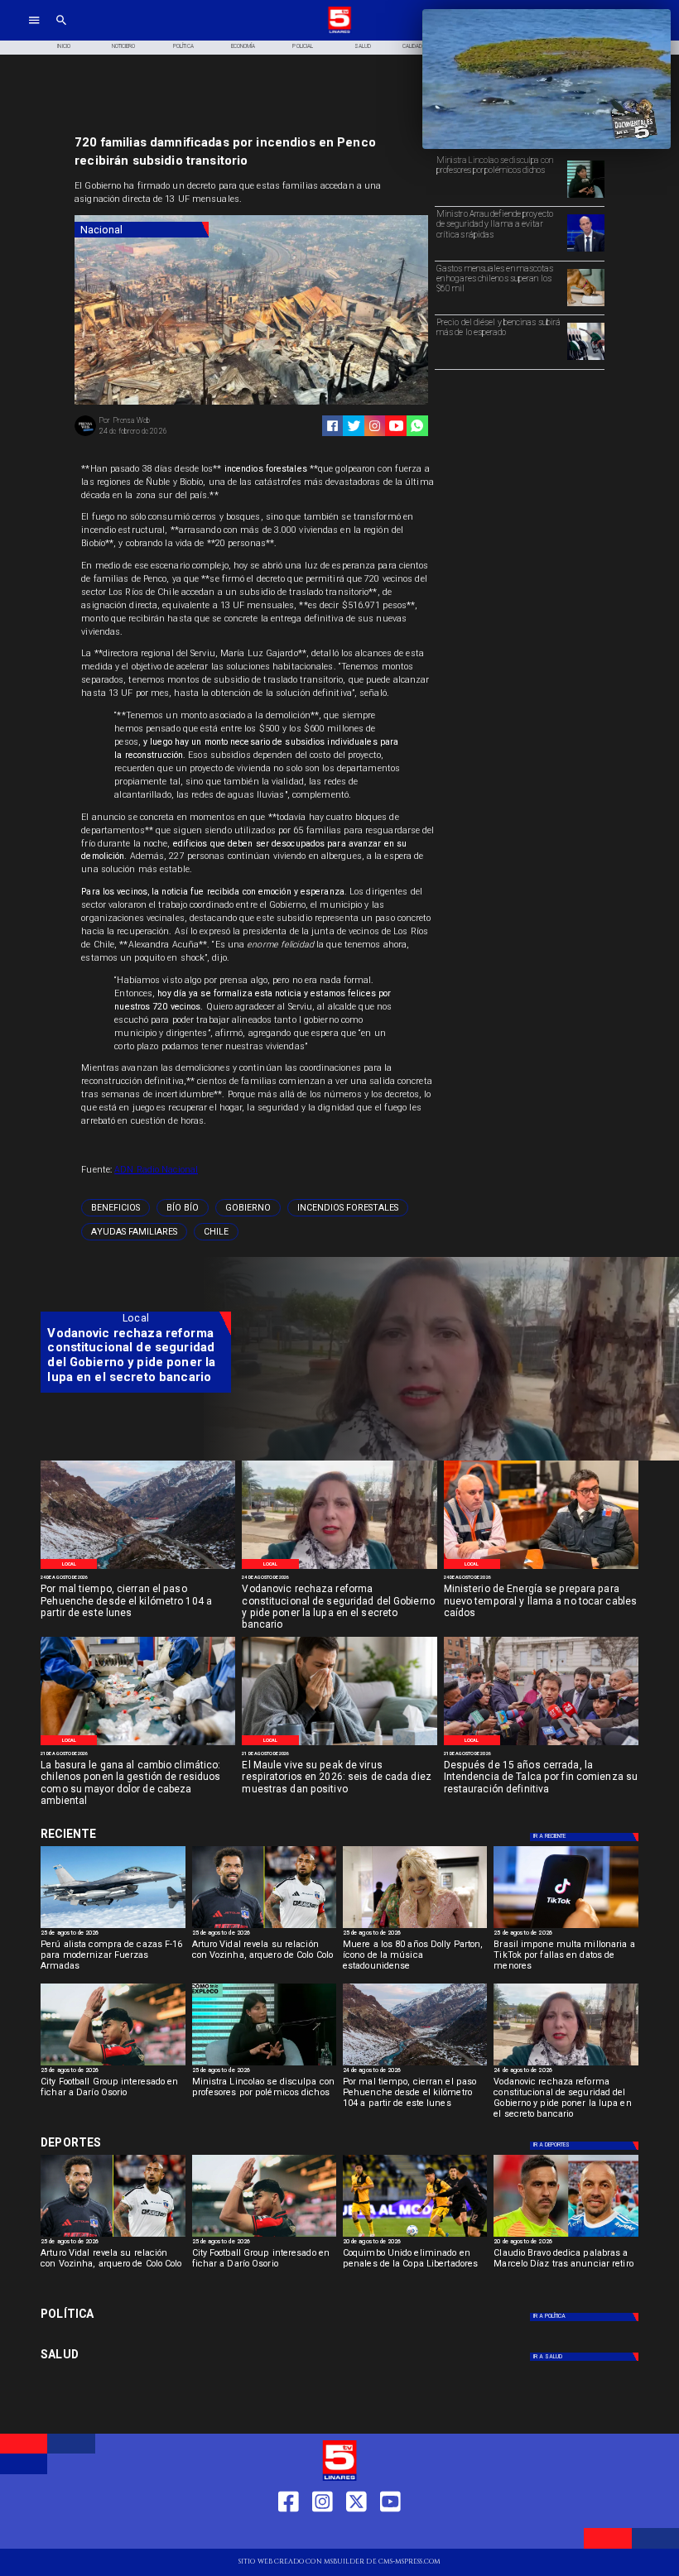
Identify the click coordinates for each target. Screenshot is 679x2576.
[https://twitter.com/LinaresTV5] (356, 2533)
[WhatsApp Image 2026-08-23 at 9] (138, 1569)
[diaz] (566, 2236)
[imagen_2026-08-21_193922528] (138, 1745)
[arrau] (586, 251)
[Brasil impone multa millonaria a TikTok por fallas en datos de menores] (566, 1927)
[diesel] (586, 359)
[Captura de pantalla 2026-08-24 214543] (339, 1569)
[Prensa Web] (85, 435)
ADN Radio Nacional (156, 1170)
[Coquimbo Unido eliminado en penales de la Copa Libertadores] (415, 2236)
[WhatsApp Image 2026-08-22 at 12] (541, 1569)
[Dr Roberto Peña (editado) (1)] (339, 1745)
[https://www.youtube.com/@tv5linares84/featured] (396, 426)
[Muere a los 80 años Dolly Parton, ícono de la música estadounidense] (415, 1927)
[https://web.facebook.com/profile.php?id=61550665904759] (289, 2533)
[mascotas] (586, 305)
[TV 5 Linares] (61, 32)
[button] (116, 1208)
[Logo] (339, 32)
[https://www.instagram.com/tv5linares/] (375, 426)
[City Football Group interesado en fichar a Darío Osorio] (113, 2065)
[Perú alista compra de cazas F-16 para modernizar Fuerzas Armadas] (113, 1927)
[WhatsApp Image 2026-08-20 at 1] (541, 1745)
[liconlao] (586, 197)
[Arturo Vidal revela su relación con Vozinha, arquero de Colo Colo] (264, 1927)
